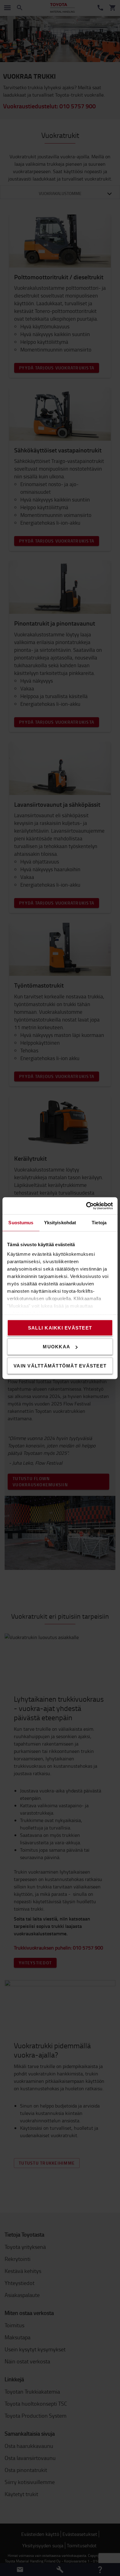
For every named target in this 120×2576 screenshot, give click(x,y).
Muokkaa (56, 1347)
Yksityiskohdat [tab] (60, 1223)
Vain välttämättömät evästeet (60, 1365)
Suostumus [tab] (21, 1223)
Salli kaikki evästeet (60, 1328)
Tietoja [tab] (99, 1223)
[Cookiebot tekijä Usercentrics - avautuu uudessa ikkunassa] (86, 1206)
